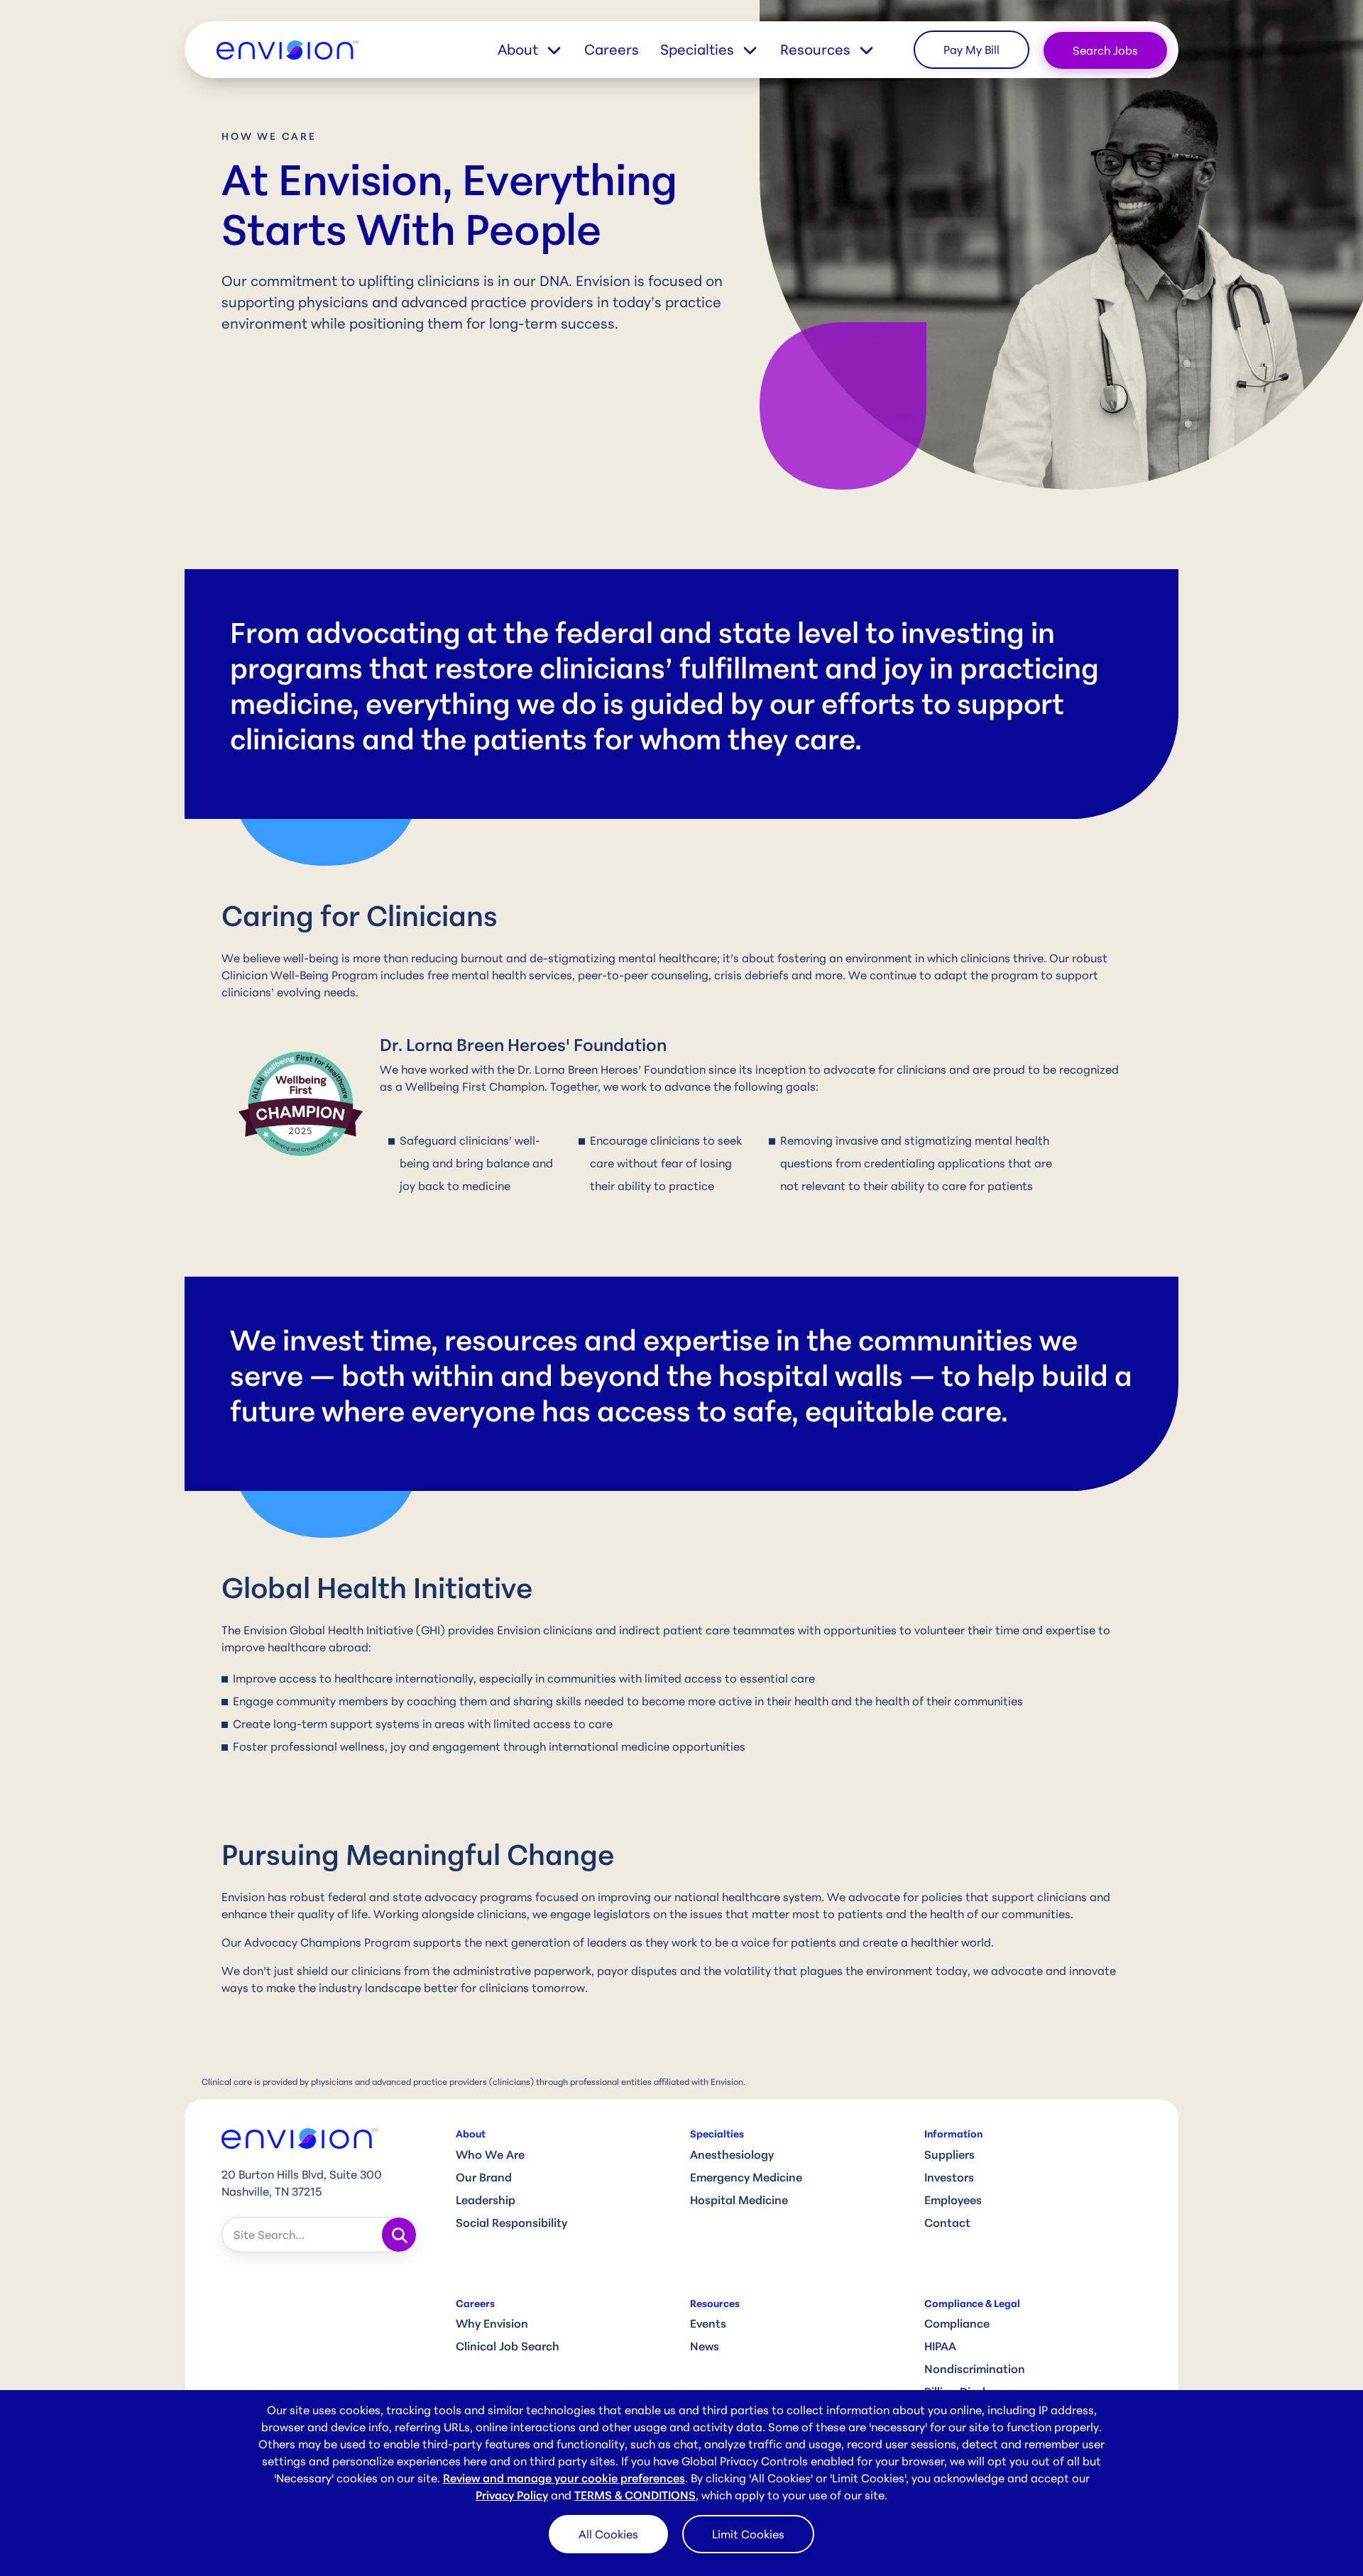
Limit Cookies (748, 2534)
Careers (612, 49)
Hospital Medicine (739, 2200)
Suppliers (949, 2154)
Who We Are (490, 2154)
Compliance (957, 2323)
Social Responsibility (511, 2223)
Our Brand (484, 2177)
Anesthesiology (732, 2154)
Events (708, 2323)
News (705, 2346)
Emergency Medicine (746, 2177)
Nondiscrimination (975, 2369)
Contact (947, 2223)
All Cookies (608, 2534)
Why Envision (492, 2323)
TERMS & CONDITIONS (635, 2495)
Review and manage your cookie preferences (564, 2478)
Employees (953, 2200)
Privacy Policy (512, 2495)
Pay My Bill (971, 50)
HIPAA (940, 2346)
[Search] (399, 2235)
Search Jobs (1105, 50)
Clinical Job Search (508, 2346)
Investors (949, 2177)
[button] (541, 50)
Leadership (486, 2200)
